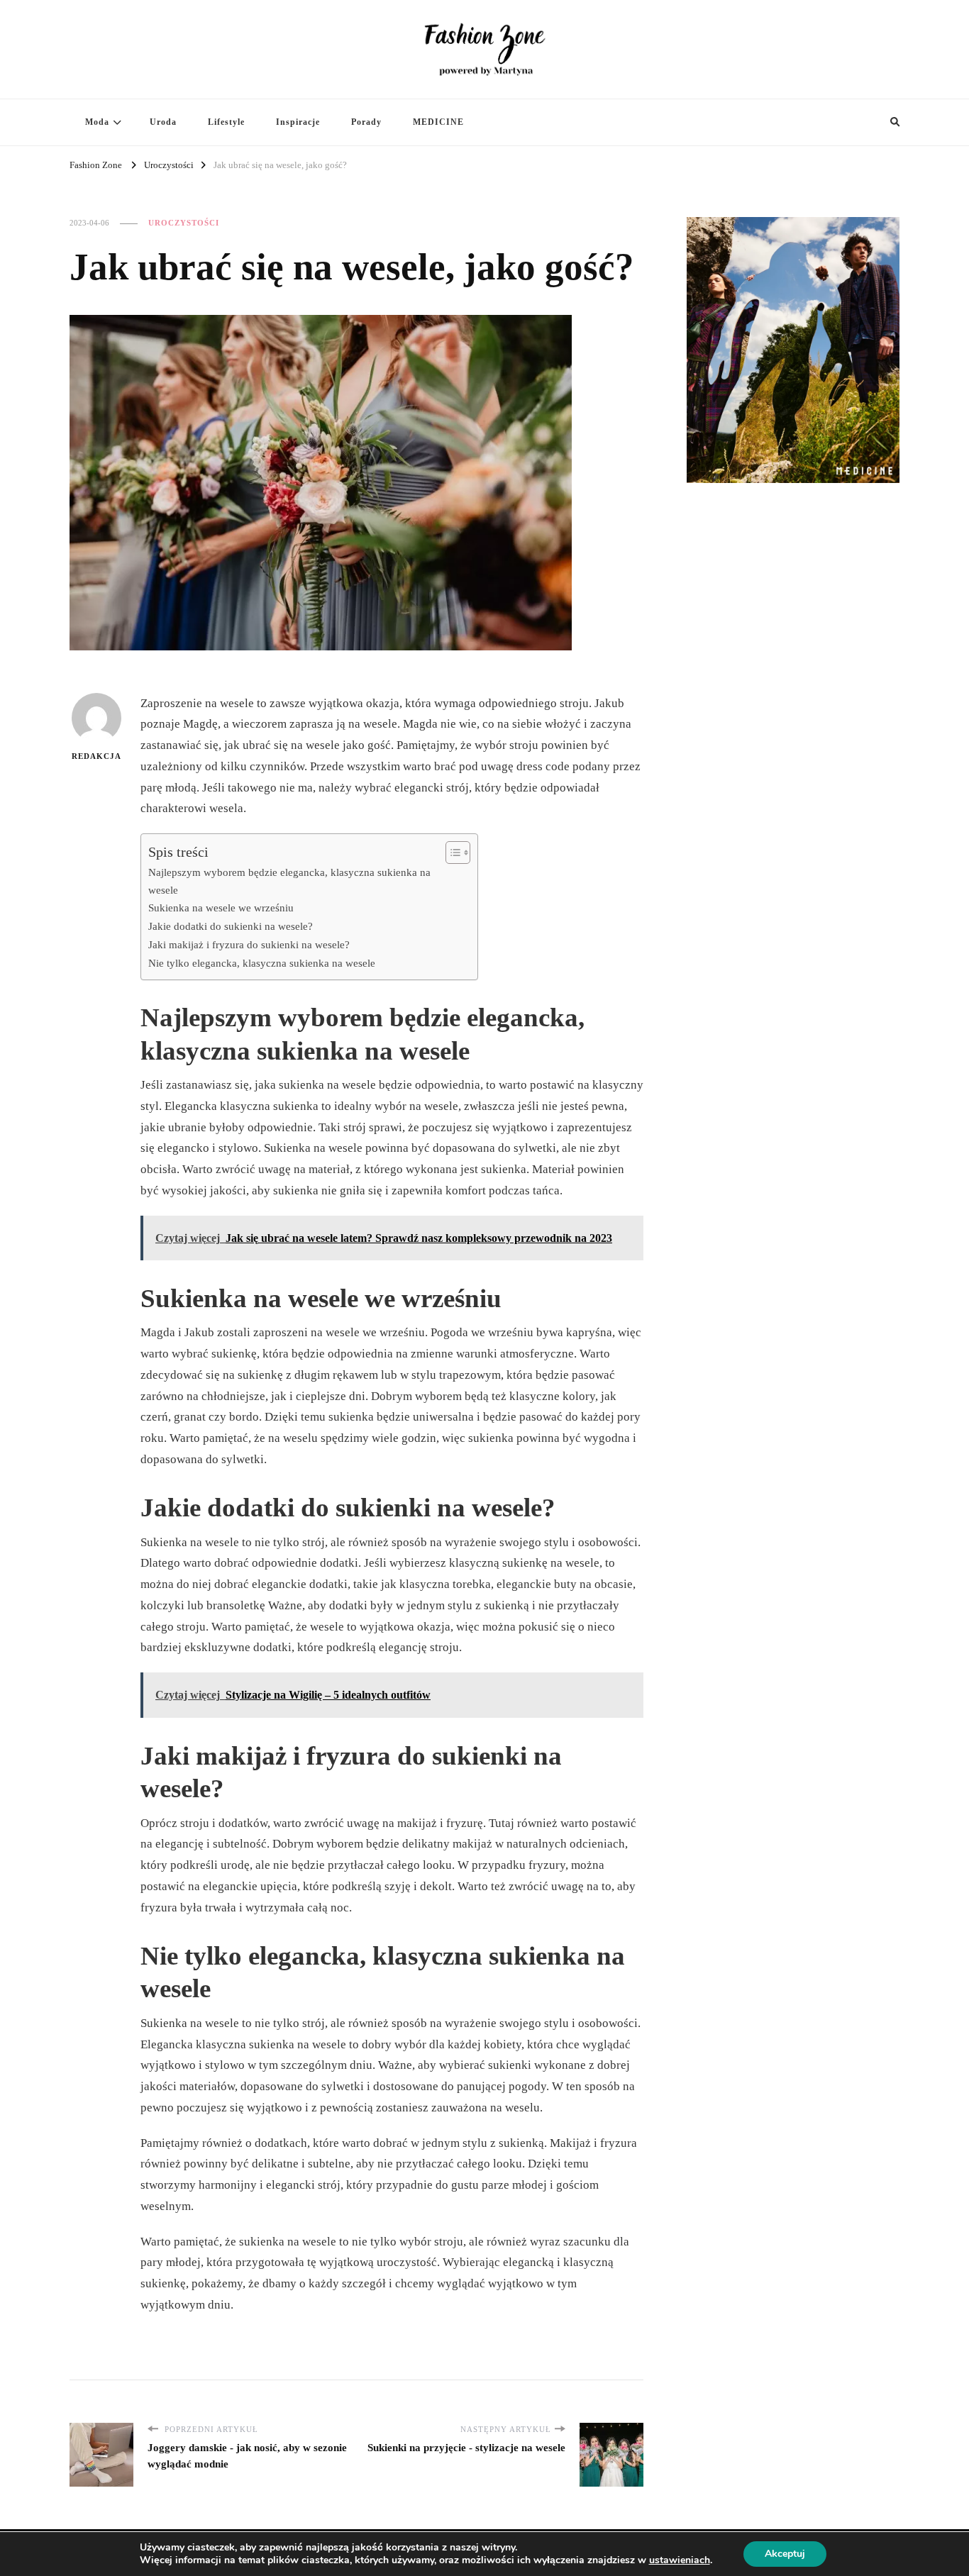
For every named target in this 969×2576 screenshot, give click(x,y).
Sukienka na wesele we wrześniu (221, 907)
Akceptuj (785, 2554)
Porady (366, 122)
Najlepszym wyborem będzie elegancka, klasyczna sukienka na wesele (289, 881)
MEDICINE (438, 122)
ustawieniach (680, 2560)
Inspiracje (298, 122)
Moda (97, 122)
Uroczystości (184, 223)
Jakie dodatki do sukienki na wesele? (231, 926)
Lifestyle (226, 122)
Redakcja (96, 756)
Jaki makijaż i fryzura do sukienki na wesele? (249, 944)
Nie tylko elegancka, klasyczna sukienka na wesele (262, 963)
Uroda (163, 122)
